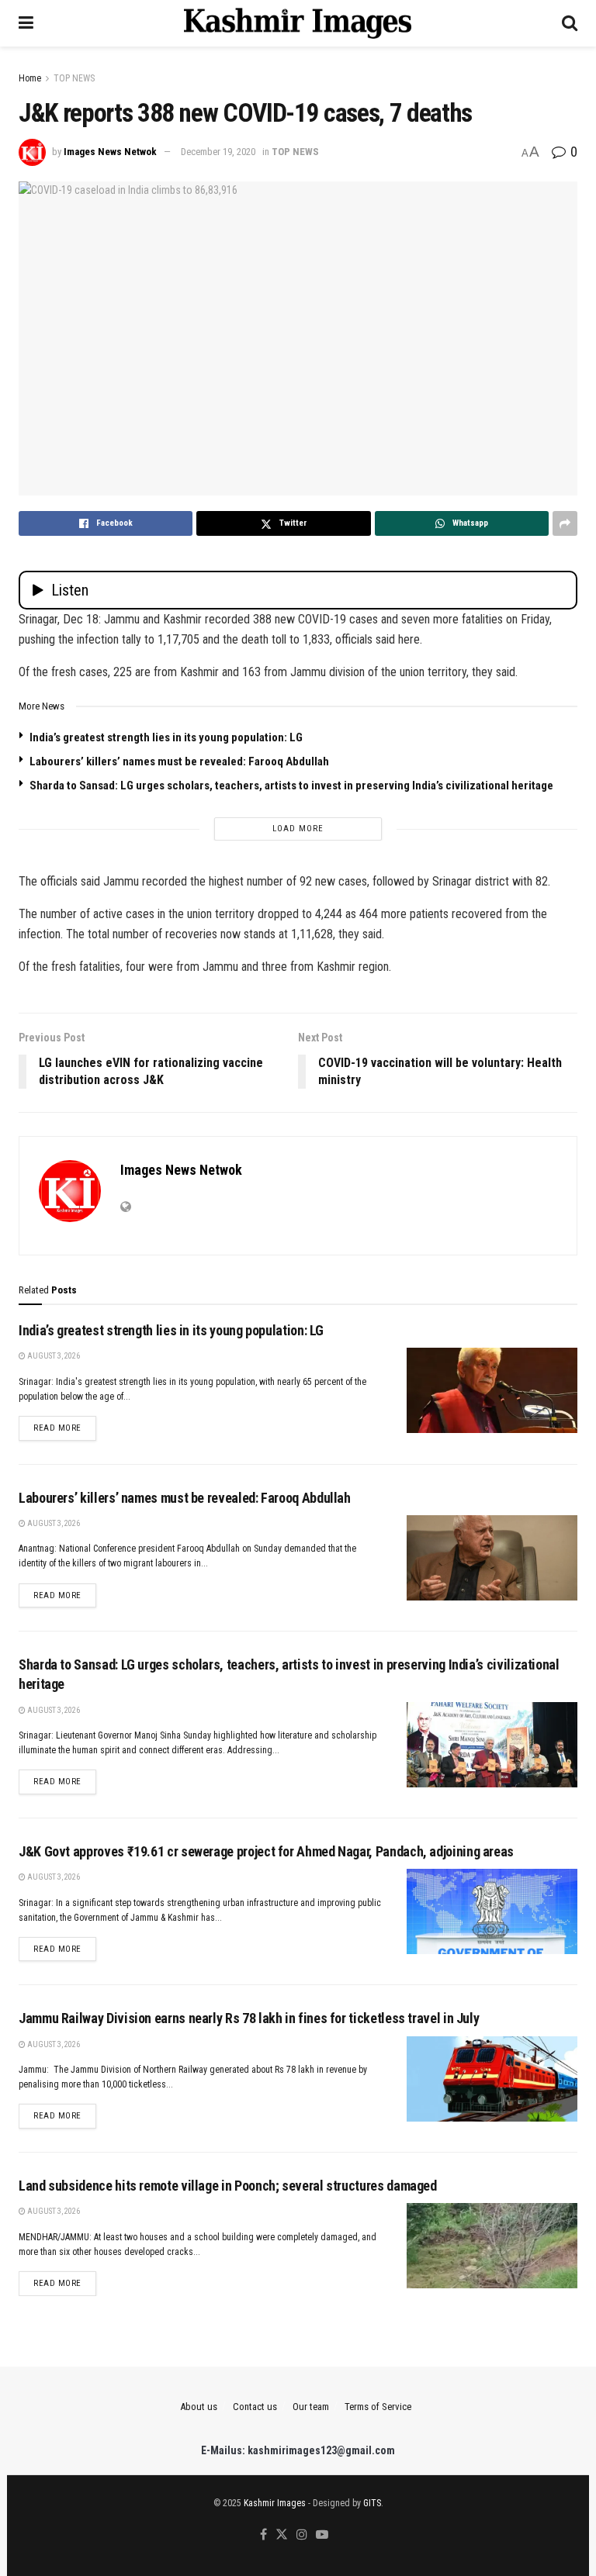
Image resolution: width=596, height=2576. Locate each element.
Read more (65, 1428)
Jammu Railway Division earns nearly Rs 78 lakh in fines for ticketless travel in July (249, 2018)
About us (199, 2407)
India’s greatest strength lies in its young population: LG (166, 737)
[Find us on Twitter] (282, 2535)
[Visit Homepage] (298, 23)
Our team (311, 2407)
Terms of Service (378, 2407)
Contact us (255, 2407)
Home (30, 78)
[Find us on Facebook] (263, 2535)
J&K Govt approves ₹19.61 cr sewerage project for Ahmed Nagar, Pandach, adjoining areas (266, 1851)
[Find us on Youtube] (322, 2535)
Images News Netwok (110, 152)
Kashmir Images (275, 2503)
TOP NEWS (74, 78)
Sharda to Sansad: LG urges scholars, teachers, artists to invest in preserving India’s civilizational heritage (291, 786)
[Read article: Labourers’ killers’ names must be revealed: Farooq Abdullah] (492, 1558)
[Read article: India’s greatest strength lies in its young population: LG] (492, 1390)
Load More (298, 829)
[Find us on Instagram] (302, 2535)
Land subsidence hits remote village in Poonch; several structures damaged (228, 2186)
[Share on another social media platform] (565, 523)
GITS (372, 2503)
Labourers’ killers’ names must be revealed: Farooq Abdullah (179, 761)
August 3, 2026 (53, 1356)
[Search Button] (570, 23)
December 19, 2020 (218, 152)
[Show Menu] (26, 23)
